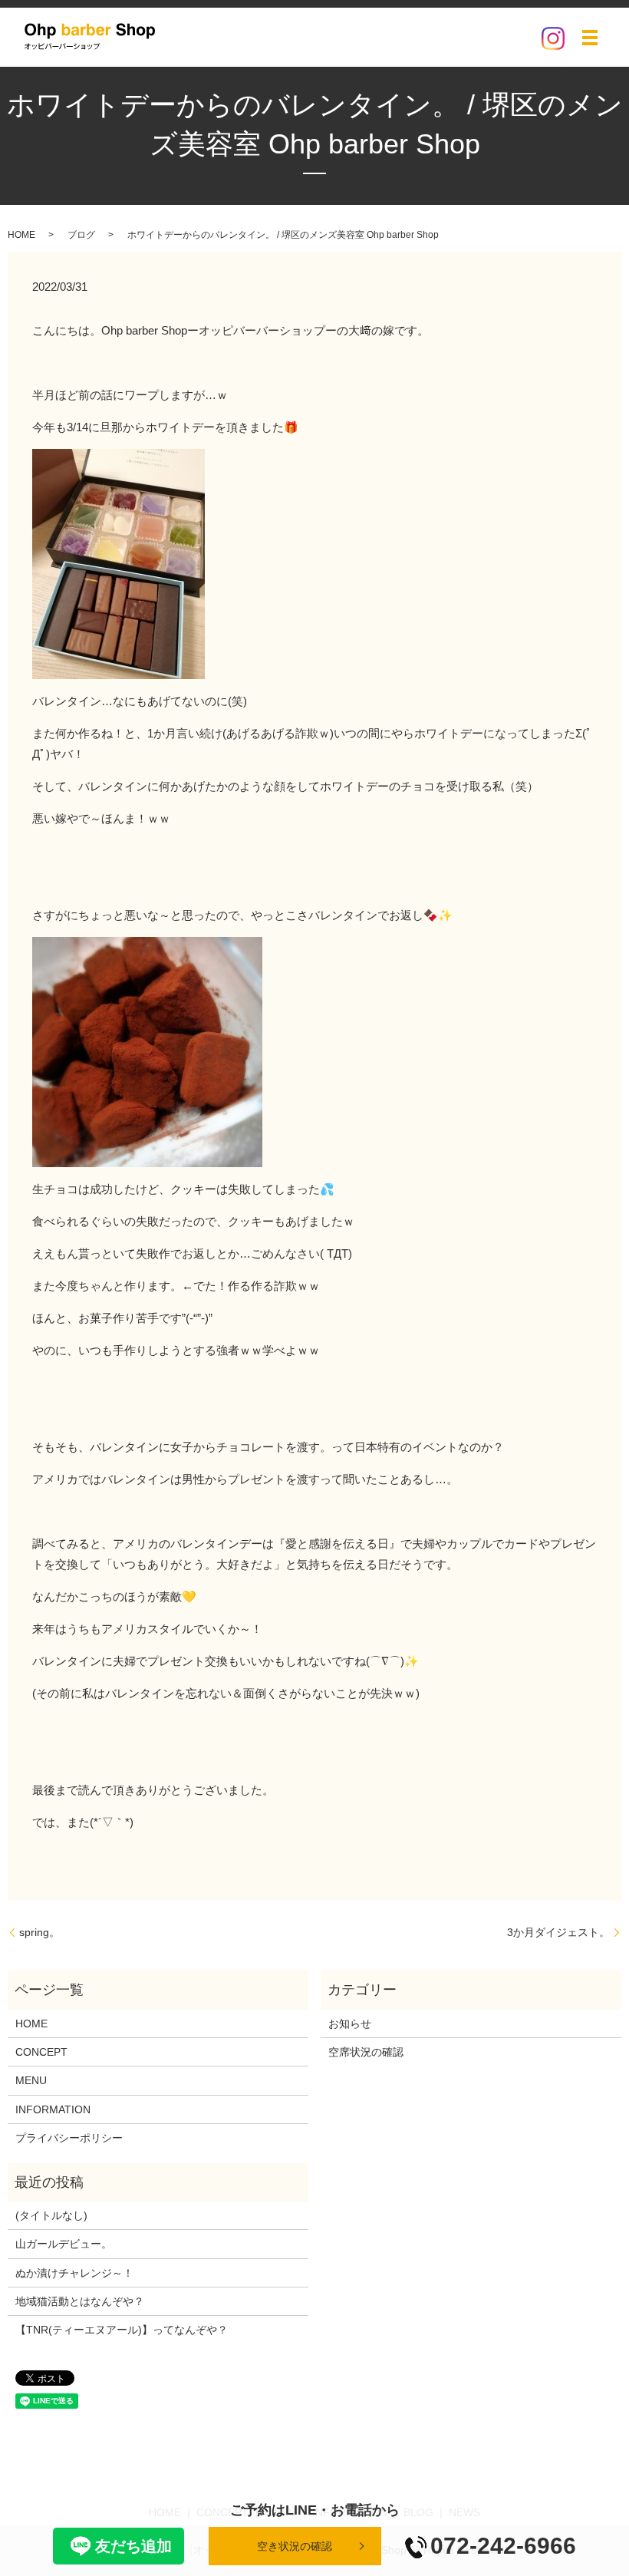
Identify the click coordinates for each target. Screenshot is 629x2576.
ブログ (81, 235)
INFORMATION (53, 2109)
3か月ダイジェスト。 (558, 1932)
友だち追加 (133, 2546)
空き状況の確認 (295, 2546)
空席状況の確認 (366, 2052)
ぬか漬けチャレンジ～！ (74, 2273)
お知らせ (350, 2024)
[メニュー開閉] (590, 38)
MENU (31, 2080)
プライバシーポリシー (69, 2138)
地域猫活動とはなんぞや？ (80, 2301)
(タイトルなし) (51, 2215)
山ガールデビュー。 (64, 2244)
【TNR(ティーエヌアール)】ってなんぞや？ (122, 2330)
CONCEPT (41, 2052)
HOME (21, 235)
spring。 (40, 1932)
